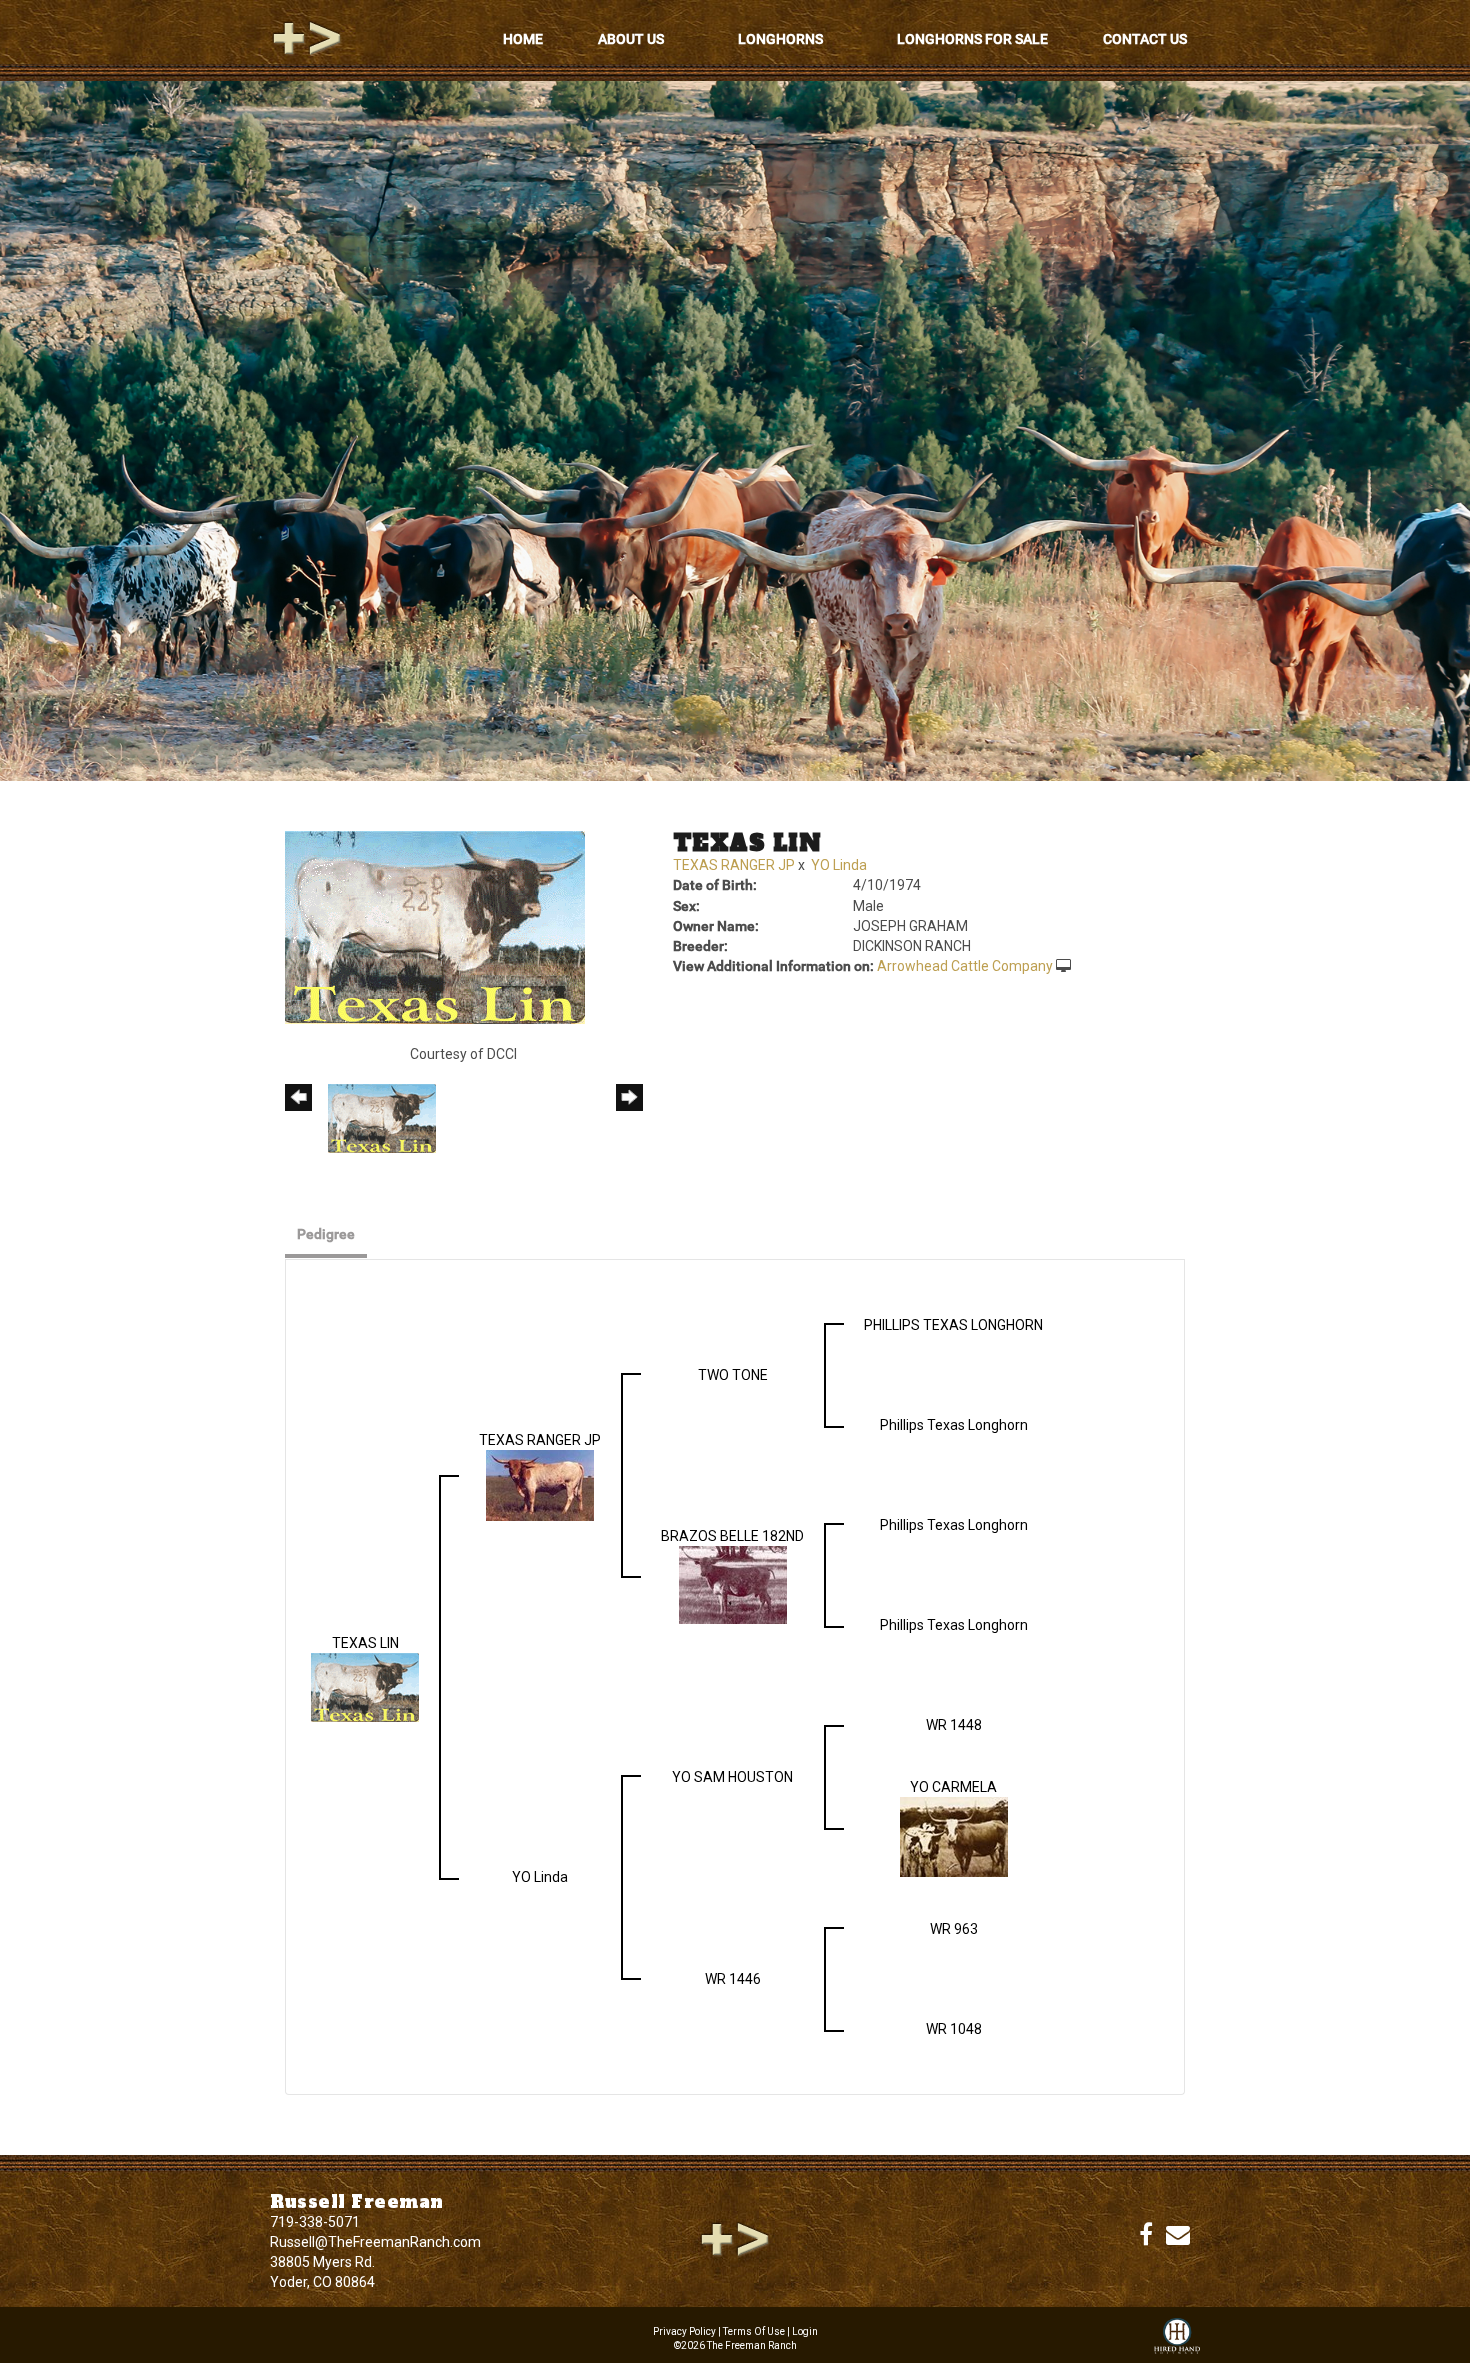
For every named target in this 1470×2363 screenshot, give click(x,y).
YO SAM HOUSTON (732, 1777)
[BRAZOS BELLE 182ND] (733, 1584)
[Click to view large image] (435, 926)
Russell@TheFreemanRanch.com (375, 2242)
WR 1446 (733, 1979)
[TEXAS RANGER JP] (540, 1484)
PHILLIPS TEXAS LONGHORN (953, 1325)
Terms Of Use (754, 2331)
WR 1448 (954, 1725)
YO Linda (839, 865)
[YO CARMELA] (954, 1836)
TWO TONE (733, 1375)
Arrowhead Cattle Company (965, 966)
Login (805, 2331)
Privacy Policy (684, 2331)
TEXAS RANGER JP (734, 865)
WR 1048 (954, 2029)
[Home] (735, 2238)
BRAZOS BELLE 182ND (732, 1536)
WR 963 (954, 1929)
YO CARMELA (953, 1787)
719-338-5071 (315, 2222)
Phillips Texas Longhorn (954, 1425)
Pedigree (326, 1234)
